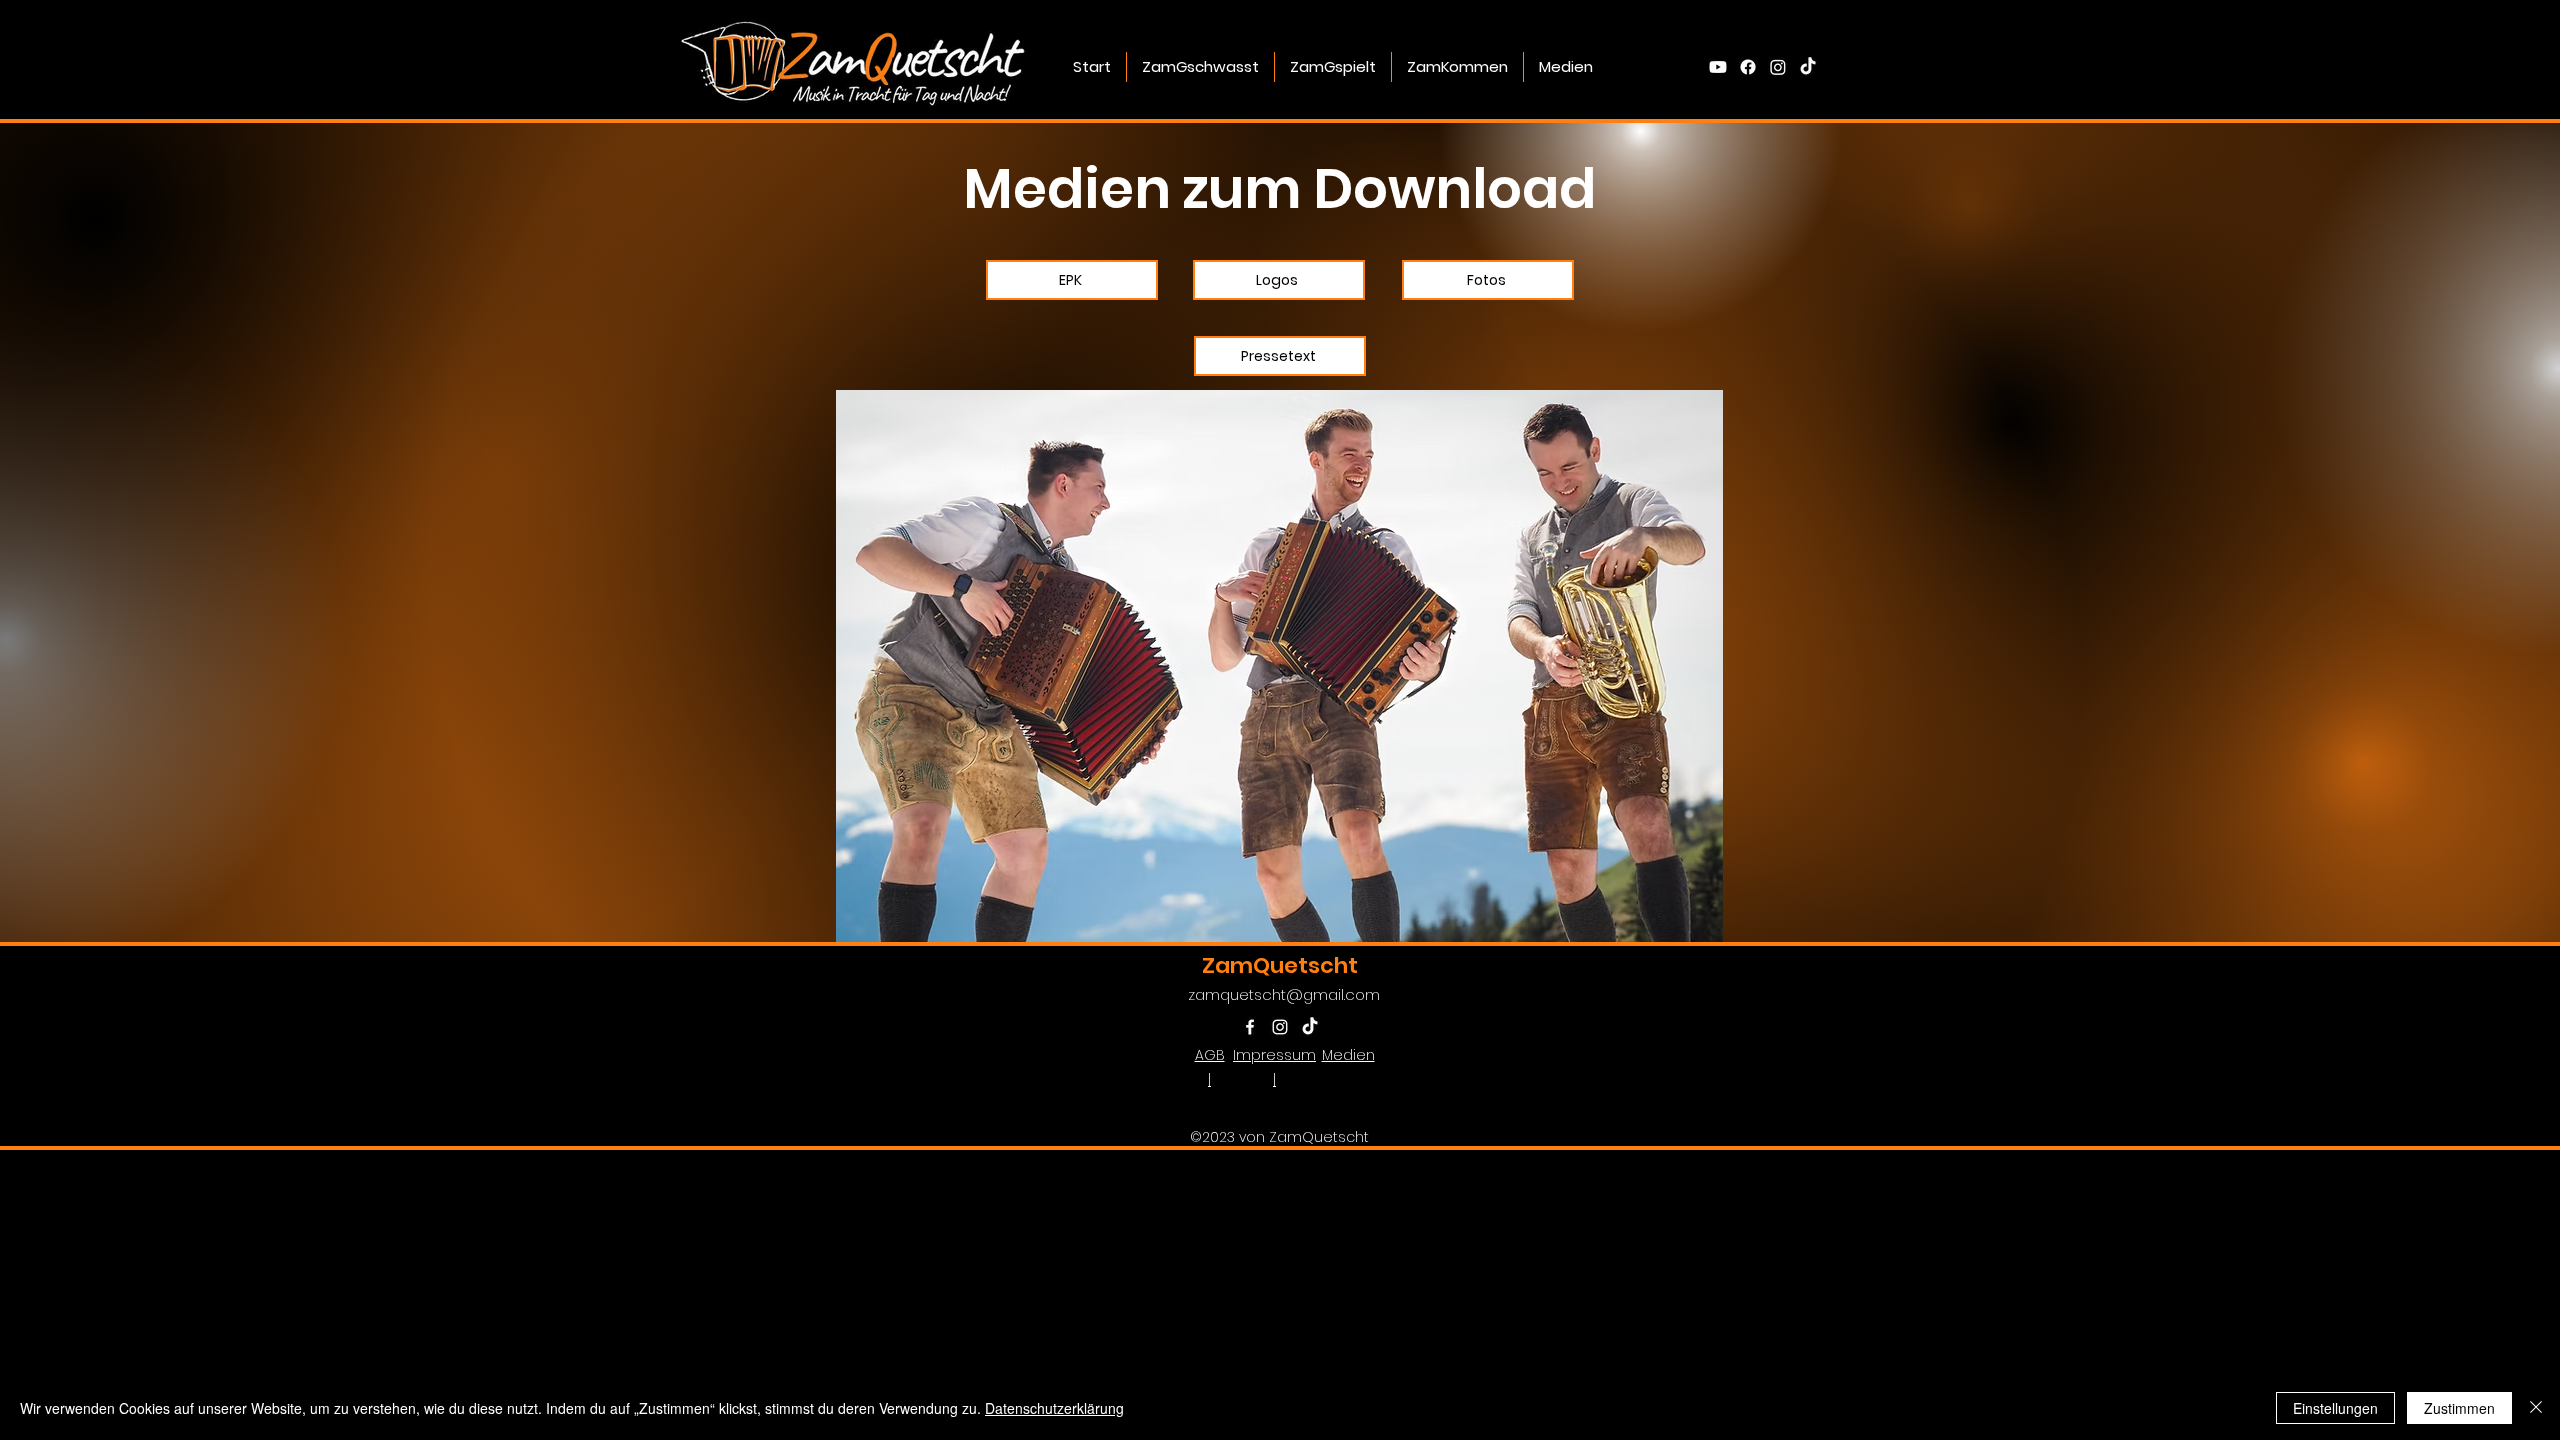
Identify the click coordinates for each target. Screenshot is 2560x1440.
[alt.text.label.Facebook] (1748, 67)
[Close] (2536, 1408)
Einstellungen (2335, 1408)
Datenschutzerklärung (1054, 1408)
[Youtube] (1718, 67)
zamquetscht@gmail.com (1284, 994)
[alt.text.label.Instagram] (1778, 67)
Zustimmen (2459, 1408)
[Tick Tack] (1808, 67)
